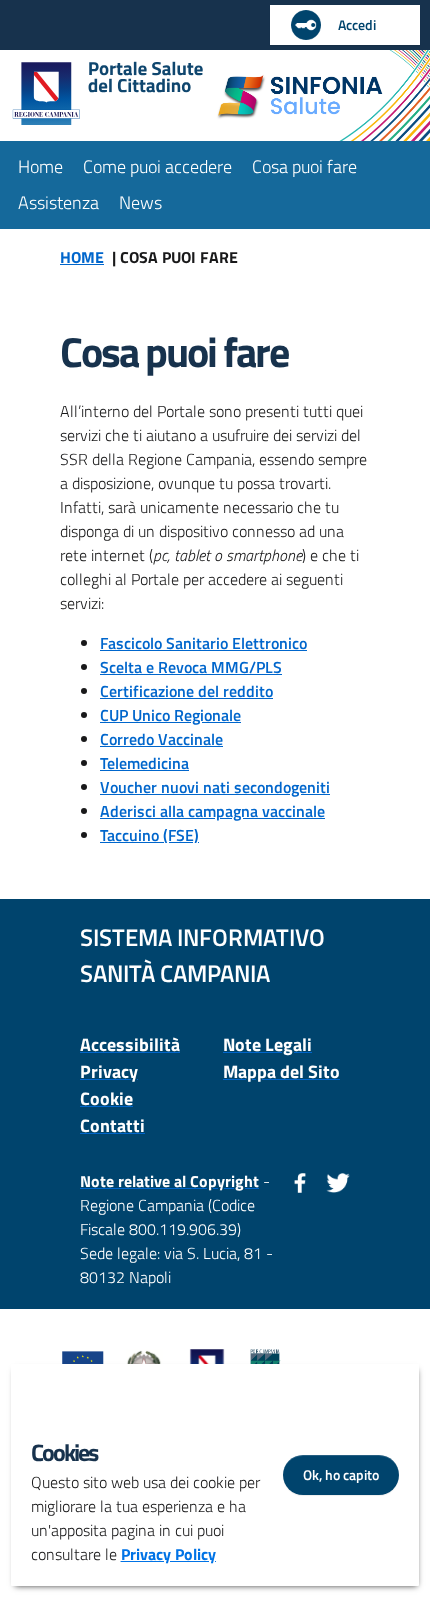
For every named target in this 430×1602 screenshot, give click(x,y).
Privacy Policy (168, 1554)
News (140, 202)
